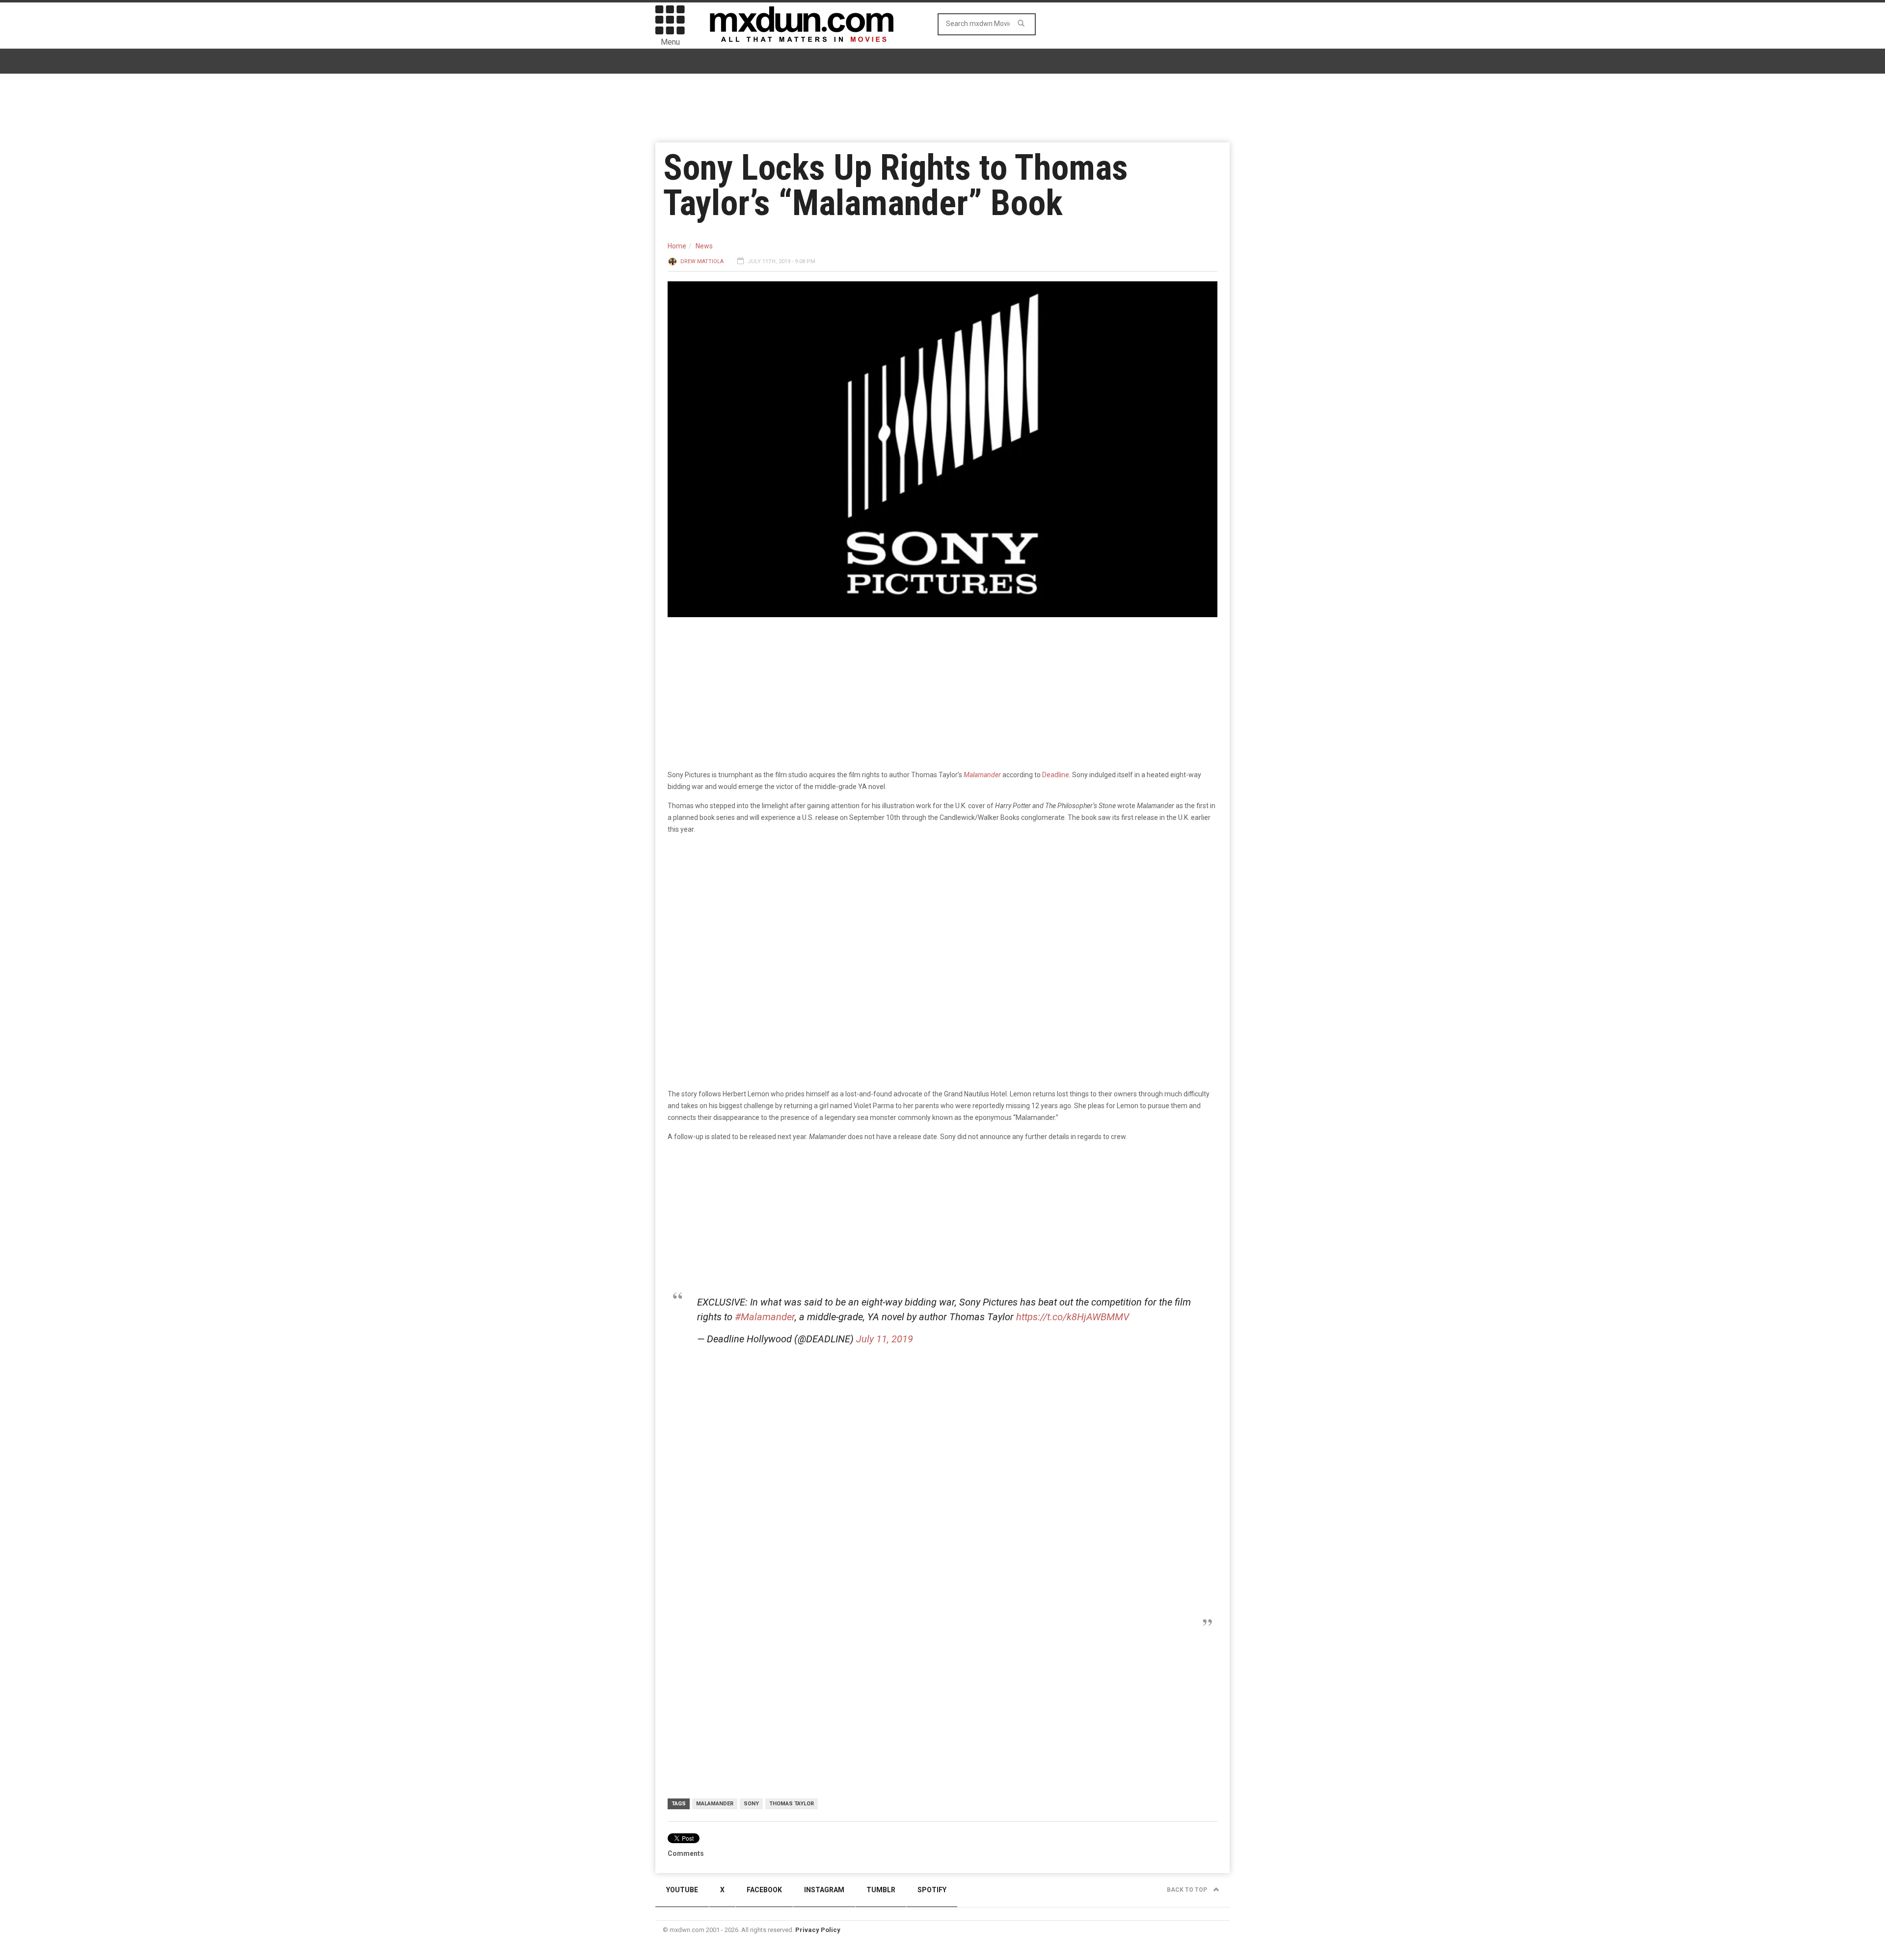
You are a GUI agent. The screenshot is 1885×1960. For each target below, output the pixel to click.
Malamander (715, 1804)
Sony (751, 1804)
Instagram (824, 1890)
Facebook (764, 1890)
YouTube (682, 1890)
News (704, 246)
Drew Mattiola (702, 261)
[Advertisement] (945, 1430)
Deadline (1056, 775)
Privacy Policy (818, 1930)
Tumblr (881, 1890)
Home (677, 246)
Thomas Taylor (792, 1804)
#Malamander (765, 1317)
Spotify (932, 1890)
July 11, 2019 (885, 1339)
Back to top (1188, 1890)
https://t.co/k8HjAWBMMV (1073, 1317)
